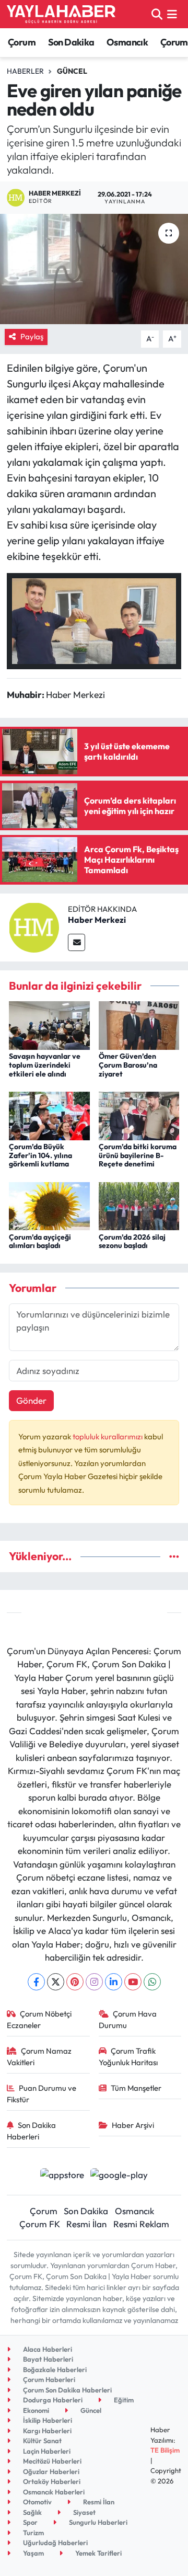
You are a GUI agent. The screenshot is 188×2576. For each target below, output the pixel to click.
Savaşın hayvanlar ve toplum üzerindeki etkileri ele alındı (45, 1065)
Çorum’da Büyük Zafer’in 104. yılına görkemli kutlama (40, 1155)
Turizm (33, 2533)
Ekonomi (35, 2410)
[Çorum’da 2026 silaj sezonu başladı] (139, 1205)
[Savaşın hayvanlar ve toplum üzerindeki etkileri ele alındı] (49, 1024)
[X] (56, 1982)
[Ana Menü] (172, 14)
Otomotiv (37, 2502)
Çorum (22, 42)
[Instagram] (94, 1982)
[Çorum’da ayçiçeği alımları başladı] (49, 1205)
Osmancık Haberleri (53, 2492)
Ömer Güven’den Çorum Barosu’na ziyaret (128, 1065)
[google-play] (119, 2176)
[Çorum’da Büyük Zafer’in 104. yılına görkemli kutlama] (49, 1114)
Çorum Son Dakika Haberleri (67, 2390)
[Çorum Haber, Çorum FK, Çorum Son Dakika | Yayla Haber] (61, 14)
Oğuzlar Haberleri (50, 2471)
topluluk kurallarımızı (108, 1436)
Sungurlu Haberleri (97, 2522)
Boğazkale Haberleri (54, 2369)
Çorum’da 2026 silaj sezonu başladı (132, 1241)
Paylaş (32, 336)
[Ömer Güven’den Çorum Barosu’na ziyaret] (139, 1024)
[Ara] (157, 14)
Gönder (31, 1400)
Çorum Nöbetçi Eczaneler (39, 2019)
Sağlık (32, 2512)
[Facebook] (36, 1982)
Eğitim (123, 2400)
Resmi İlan (86, 2224)
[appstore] (62, 2176)
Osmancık (127, 42)
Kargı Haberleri (46, 2431)
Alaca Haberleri (47, 2349)
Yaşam (33, 2553)
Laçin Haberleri (46, 2451)
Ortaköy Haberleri (51, 2481)
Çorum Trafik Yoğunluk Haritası (128, 2057)
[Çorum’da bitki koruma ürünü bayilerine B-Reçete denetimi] (139, 1114)
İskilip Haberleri (47, 2420)
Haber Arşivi (133, 2125)
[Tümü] (174, 1556)
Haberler (25, 71)
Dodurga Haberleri (52, 2400)
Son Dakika (71, 42)
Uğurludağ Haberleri (55, 2543)
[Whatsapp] (152, 1982)
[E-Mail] (77, 942)
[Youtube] (133, 1982)
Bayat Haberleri (47, 2359)
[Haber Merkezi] (34, 926)
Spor (30, 2522)
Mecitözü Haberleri (51, 2461)
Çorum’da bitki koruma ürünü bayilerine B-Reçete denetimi (138, 1155)
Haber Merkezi (97, 920)
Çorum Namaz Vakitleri (39, 2057)
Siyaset (84, 2512)
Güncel (72, 71)
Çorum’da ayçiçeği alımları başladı (40, 1241)
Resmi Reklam (141, 2224)
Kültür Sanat (42, 2441)
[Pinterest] (75, 1982)
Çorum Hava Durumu (128, 2019)
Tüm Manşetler (136, 2088)
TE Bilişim (165, 2450)
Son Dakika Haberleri (32, 2131)
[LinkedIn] (114, 1982)
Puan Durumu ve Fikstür (42, 2094)
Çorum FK (40, 2224)
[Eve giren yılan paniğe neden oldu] (94, 269)
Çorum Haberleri (48, 2379)
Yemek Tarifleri (98, 2553)
